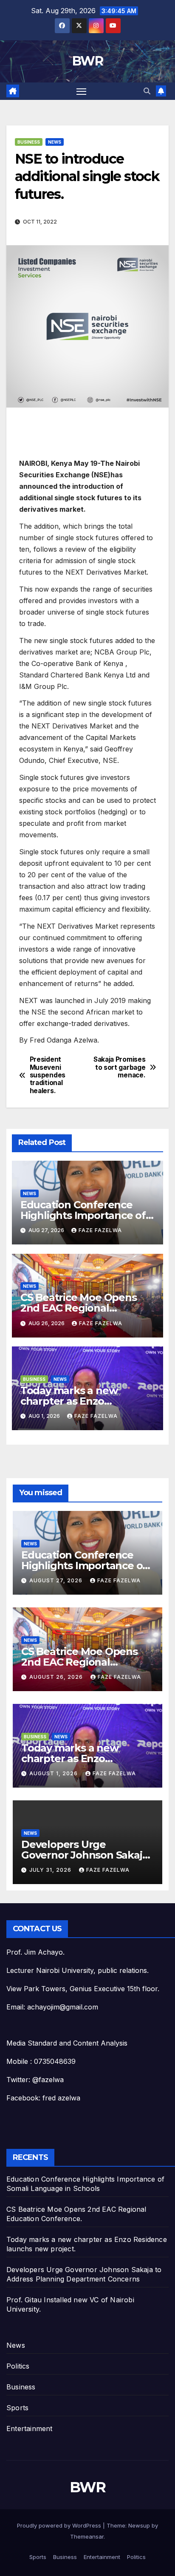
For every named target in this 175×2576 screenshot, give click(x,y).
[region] (87, 435)
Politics (18, 2366)
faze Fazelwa (100, 1230)
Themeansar (87, 2536)
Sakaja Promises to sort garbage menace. (119, 1067)
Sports (17, 2408)
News (55, 142)
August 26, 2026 (57, 1677)
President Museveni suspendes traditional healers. (48, 1075)
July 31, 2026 (51, 1870)
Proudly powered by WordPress (60, 2525)
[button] (147, 91)
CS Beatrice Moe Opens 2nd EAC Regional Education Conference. (79, 1308)
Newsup (139, 2525)
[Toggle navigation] (82, 91)
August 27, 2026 (57, 1580)
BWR (87, 61)
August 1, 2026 (54, 1773)
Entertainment (30, 2429)
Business (29, 142)
